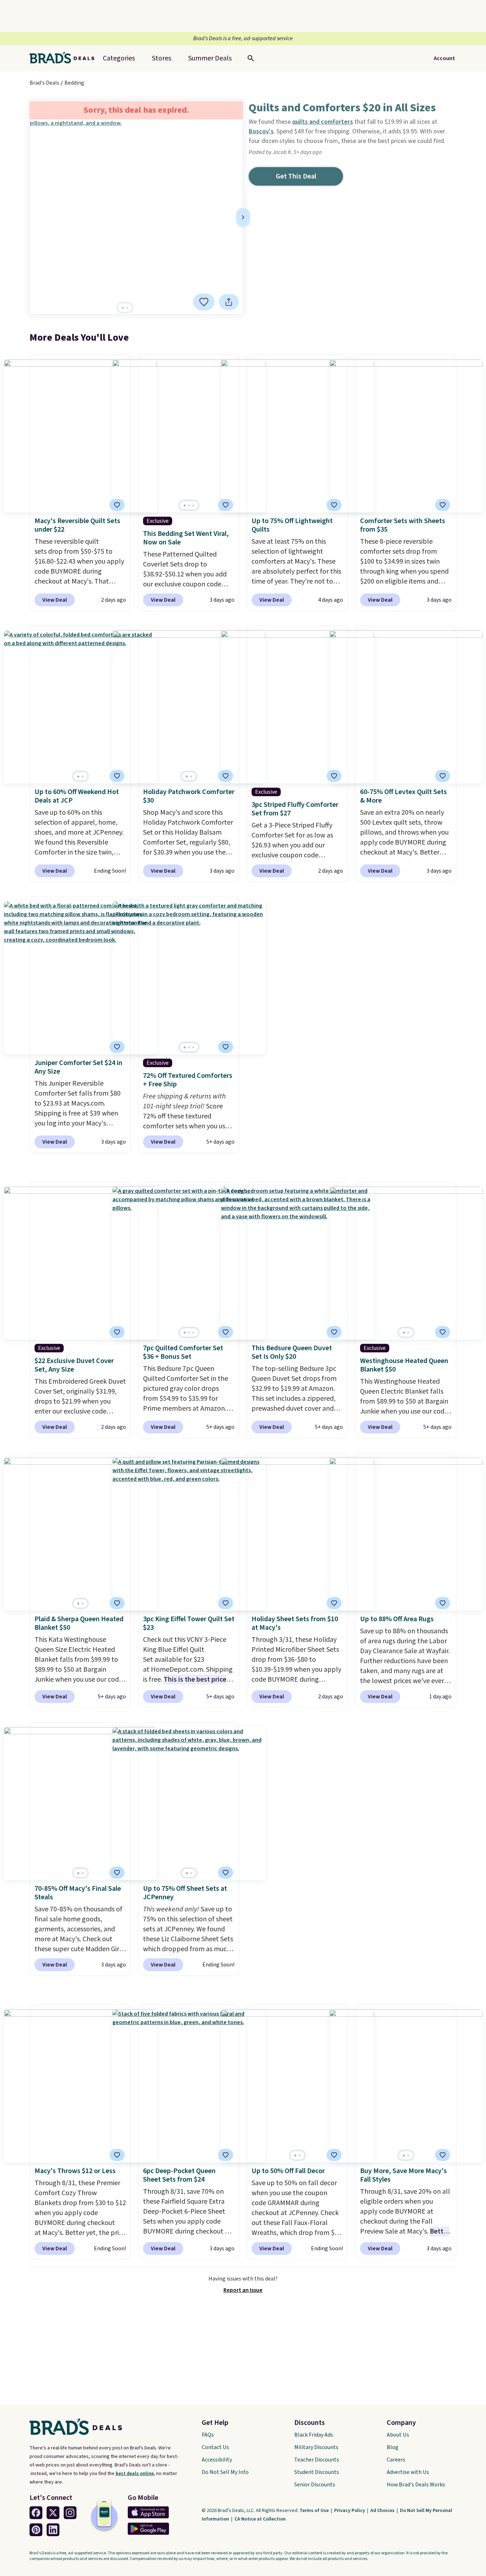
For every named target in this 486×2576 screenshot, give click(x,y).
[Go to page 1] (123, 308)
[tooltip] (204, 302)
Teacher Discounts (317, 2460)
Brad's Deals (44, 83)
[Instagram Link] (70, 2513)
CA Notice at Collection (260, 2519)
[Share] (229, 302)
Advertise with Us (408, 2472)
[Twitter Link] (53, 2513)
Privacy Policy (350, 2511)
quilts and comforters (323, 122)
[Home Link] (65, 58)
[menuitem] (210, 58)
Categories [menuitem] (119, 58)
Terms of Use (315, 2511)
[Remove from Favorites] (226, 505)
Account (444, 58)
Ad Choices (383, 2511)
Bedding (74, 83)
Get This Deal (296, 176)
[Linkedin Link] (53, 2530)
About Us (398, 2435)
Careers (396, 2460)
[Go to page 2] (127, 308)
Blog (393, 2447)
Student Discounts (317, 2472)
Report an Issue (243, 2290)
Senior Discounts (315, 2485)
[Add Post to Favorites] (204, 302)
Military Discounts (316, 2447)
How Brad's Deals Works (416, 2485)
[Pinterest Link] (36, 2530)
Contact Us (215, 2447)
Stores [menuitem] (162, 58)
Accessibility (217, 2460)
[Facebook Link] (36, 2513)
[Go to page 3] (193, 505)
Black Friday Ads (314, 2435)
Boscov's (261, 131)
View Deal (55, 600)
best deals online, (135, 2474)
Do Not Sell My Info (225, 2472)
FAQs (208, 2435)
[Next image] (243, 217)
